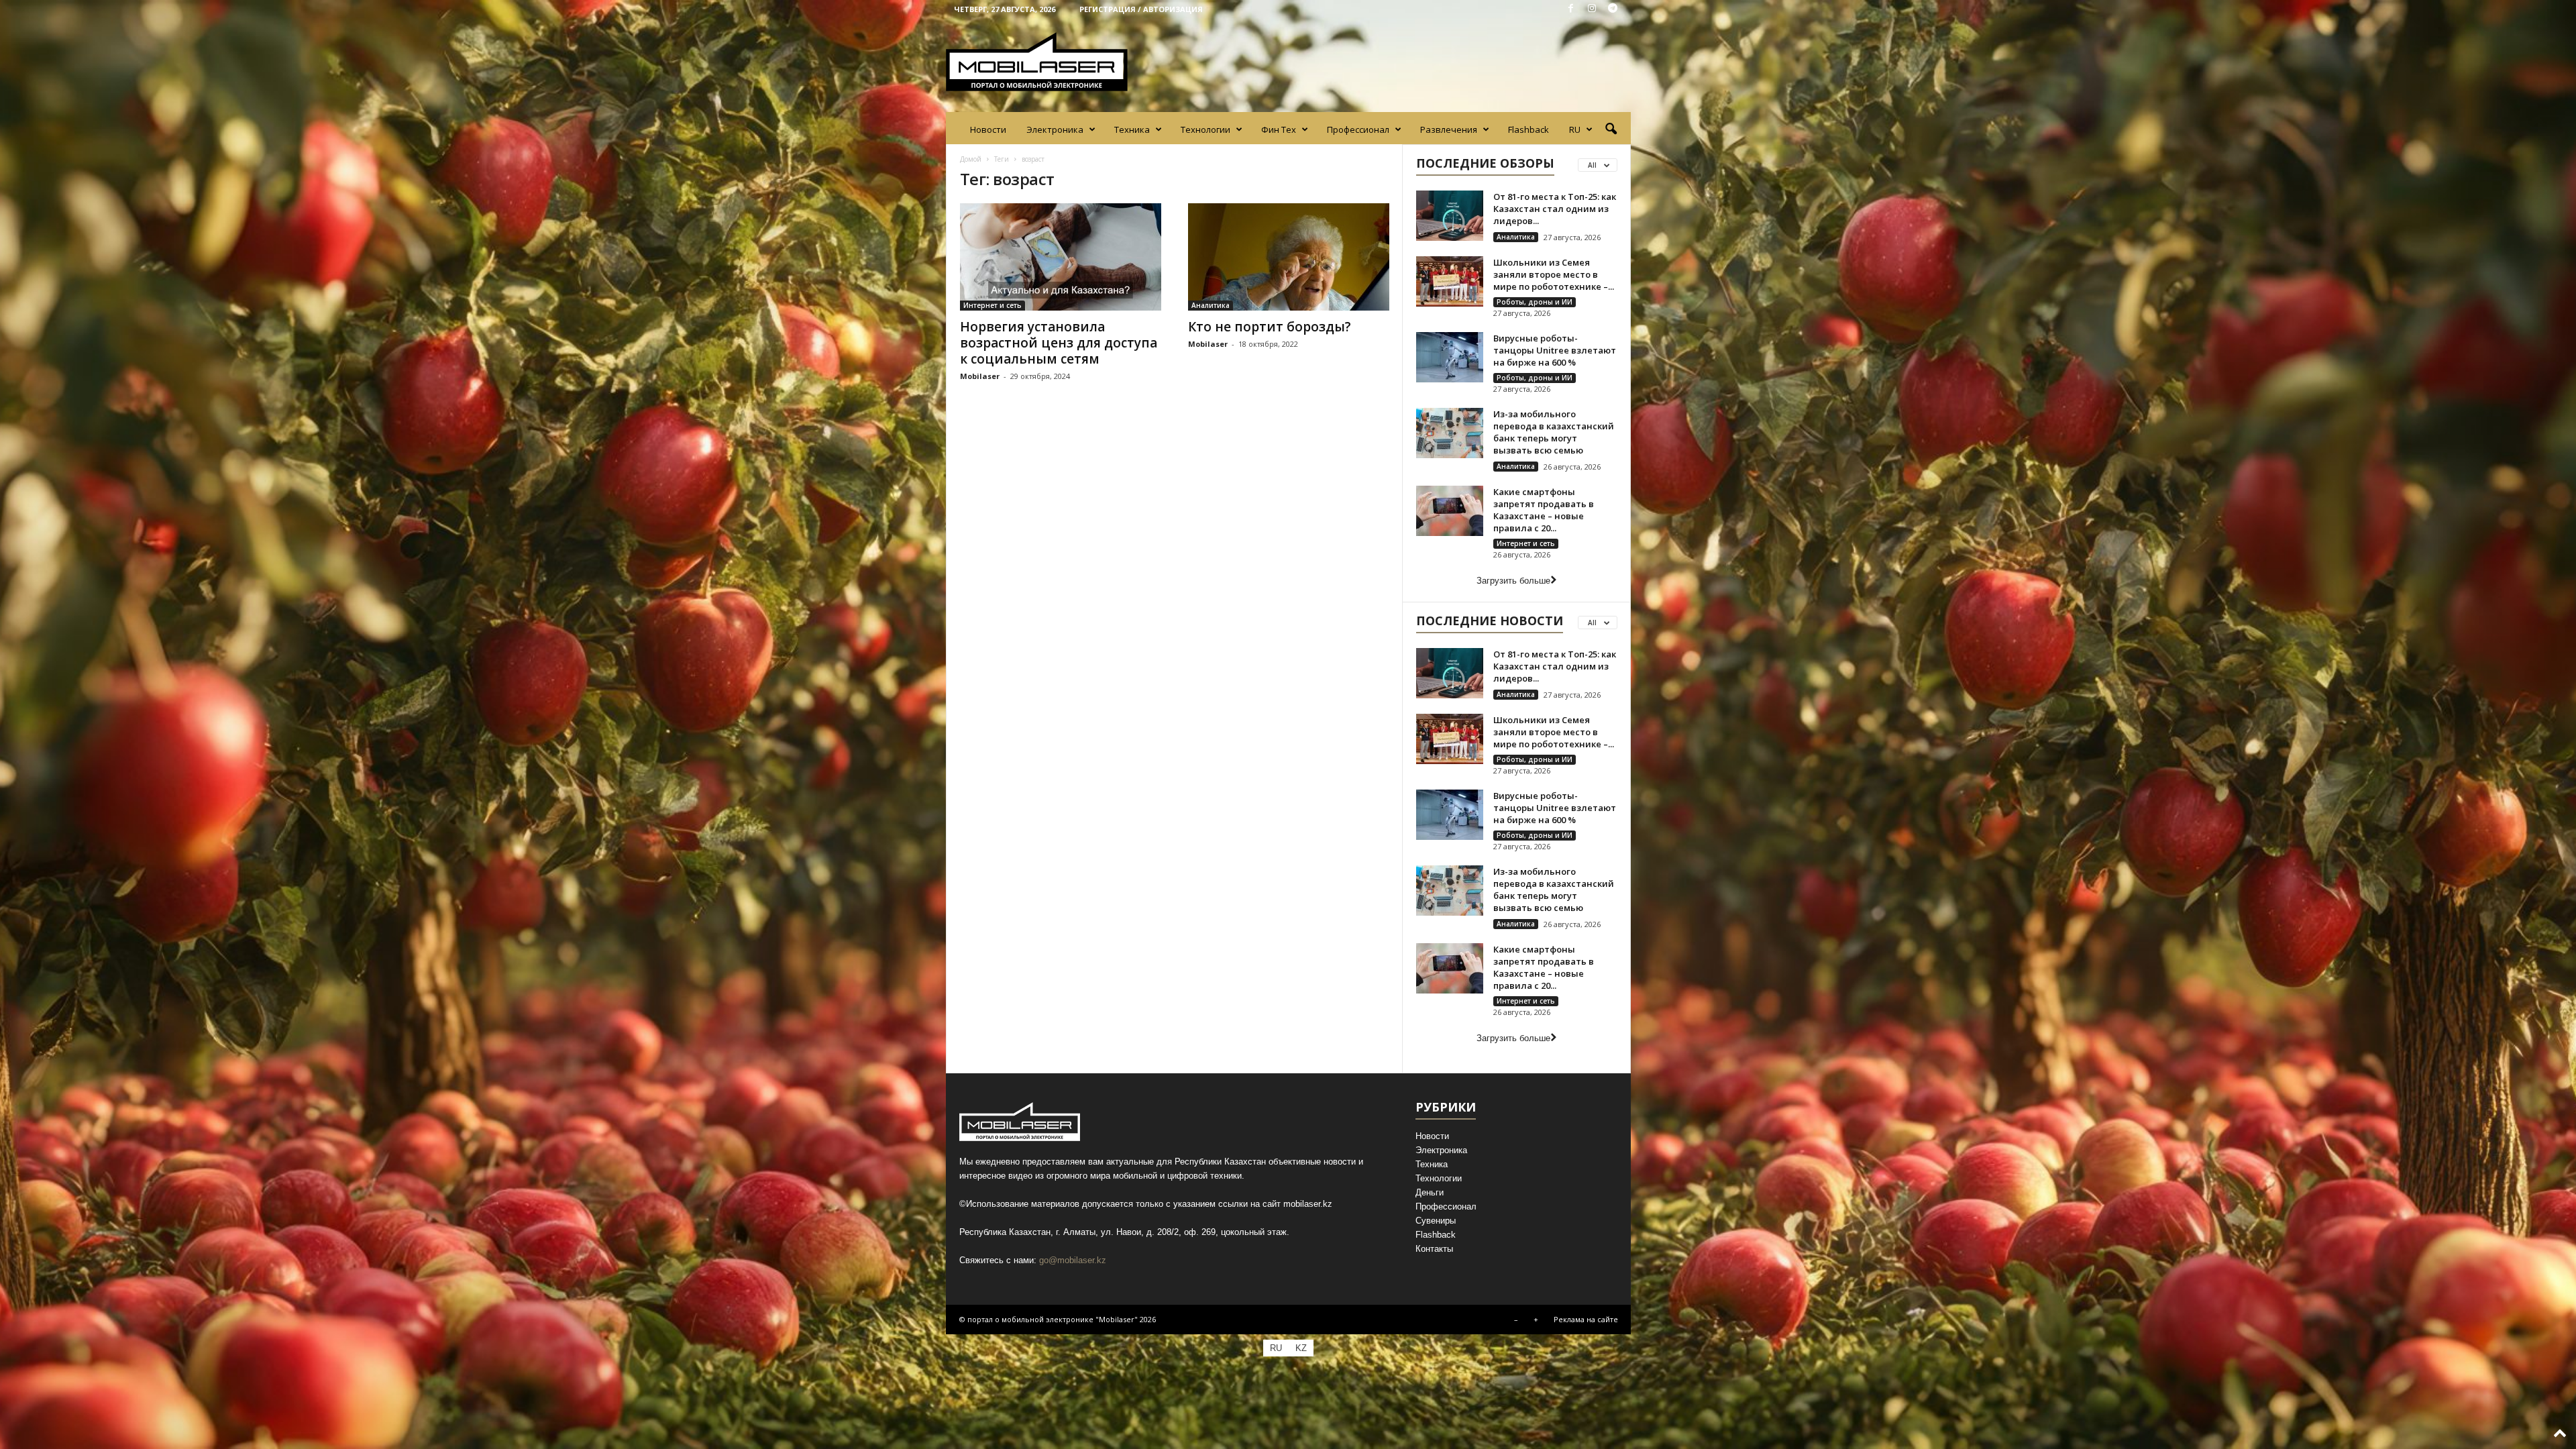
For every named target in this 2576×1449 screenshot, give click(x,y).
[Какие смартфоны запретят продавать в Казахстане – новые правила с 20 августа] (1450, 511)
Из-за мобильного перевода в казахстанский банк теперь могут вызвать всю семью (1554, 432)
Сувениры (1436, 1221)
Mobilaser (980, 376)
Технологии (1205, 129)
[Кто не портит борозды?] (1289, 257)
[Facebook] (1571, 9)
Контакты (1434, 1249)
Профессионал (1358, 129)
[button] (1611, 129)
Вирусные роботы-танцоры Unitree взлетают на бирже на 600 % (1555, 350)
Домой (971, 159)
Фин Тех (1279, 129)
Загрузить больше (1513, 581)
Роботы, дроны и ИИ (1535, 302)
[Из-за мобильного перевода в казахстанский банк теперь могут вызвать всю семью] (1450, 433)
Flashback (1528, 129)
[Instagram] (1592, 9)
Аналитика (1211, 305)
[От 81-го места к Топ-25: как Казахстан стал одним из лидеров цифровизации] (1450, 216)
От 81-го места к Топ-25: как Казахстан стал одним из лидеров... (1555, 209)
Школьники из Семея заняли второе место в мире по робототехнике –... (1554, 274)
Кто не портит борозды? (1270, 327)
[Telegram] (1613, 9)
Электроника (1055, 129)
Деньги (1430, 1192)
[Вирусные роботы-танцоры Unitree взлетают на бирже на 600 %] (1450, 357)
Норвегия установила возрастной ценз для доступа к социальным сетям (1059, 343)
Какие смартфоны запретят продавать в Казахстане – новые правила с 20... (1544, 510)
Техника (1132, 129)
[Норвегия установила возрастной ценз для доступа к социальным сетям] (1061, 257)
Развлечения (1449, 129)
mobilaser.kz (1308, 1204)
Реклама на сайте (1586, 1319)
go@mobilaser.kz (1073, 1260)
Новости (988, 129)
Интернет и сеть (992, 305)
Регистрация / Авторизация (1141, 9)
